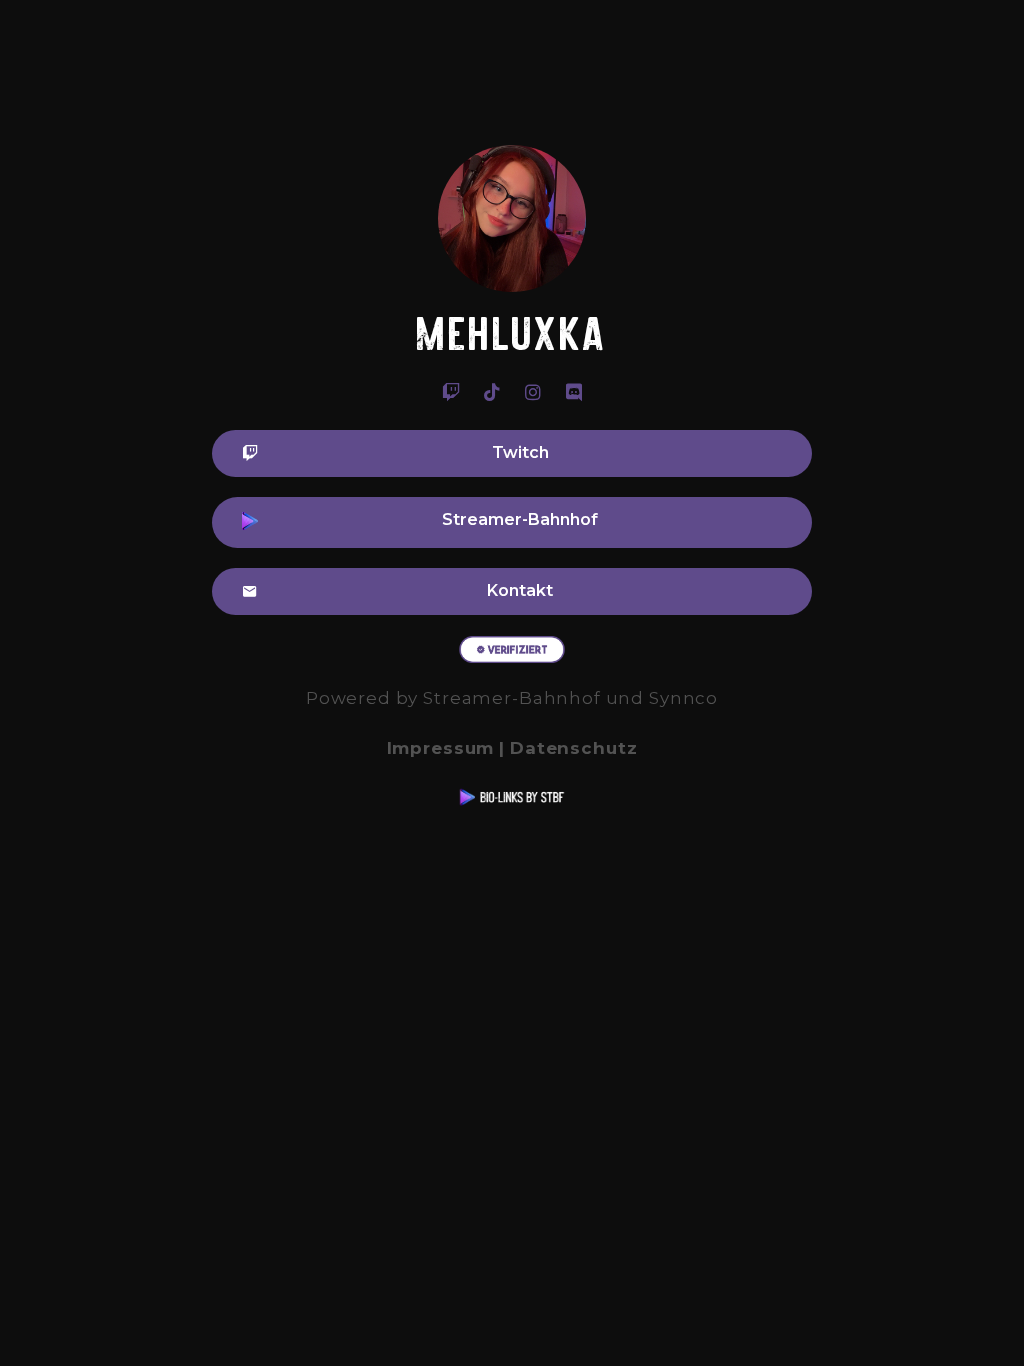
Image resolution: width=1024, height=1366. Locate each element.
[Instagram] (533, 392)
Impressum (441, 748)
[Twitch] (451, 392)
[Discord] (574, 392)
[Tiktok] (492, 392)
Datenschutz (573, 748)
